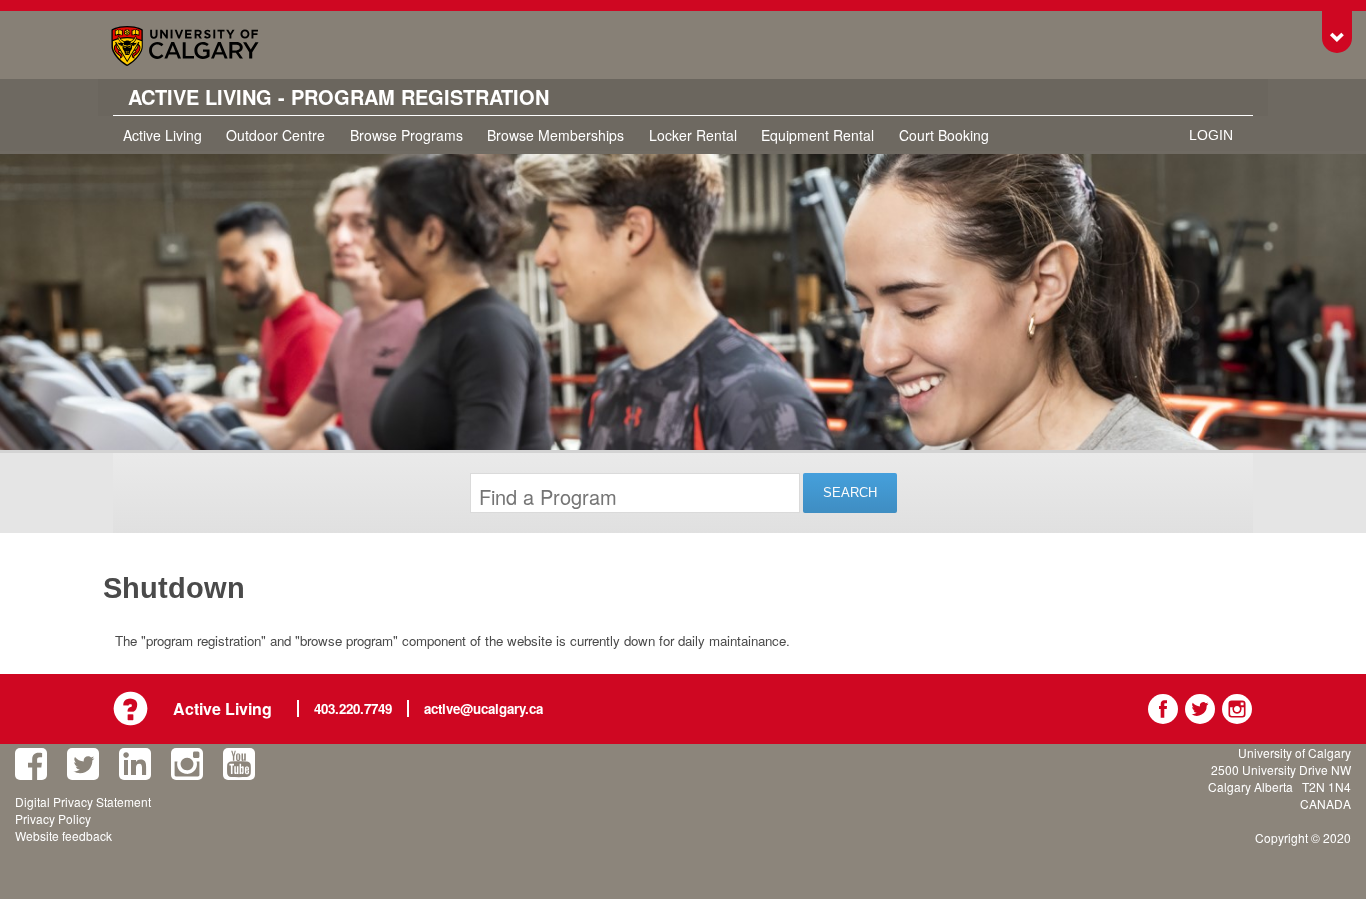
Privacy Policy (53, 818)
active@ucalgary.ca (483, 708)
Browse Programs (406, 135)
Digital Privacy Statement (83, 801)
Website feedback (63, 835)
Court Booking (944, 135)
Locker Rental (693, 135)
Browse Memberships (555, 135)
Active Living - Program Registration (338, 97)
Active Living (162, 135)
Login (1211, 135)
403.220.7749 (353, 708)
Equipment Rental (817, 135)
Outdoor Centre (275, 135)
